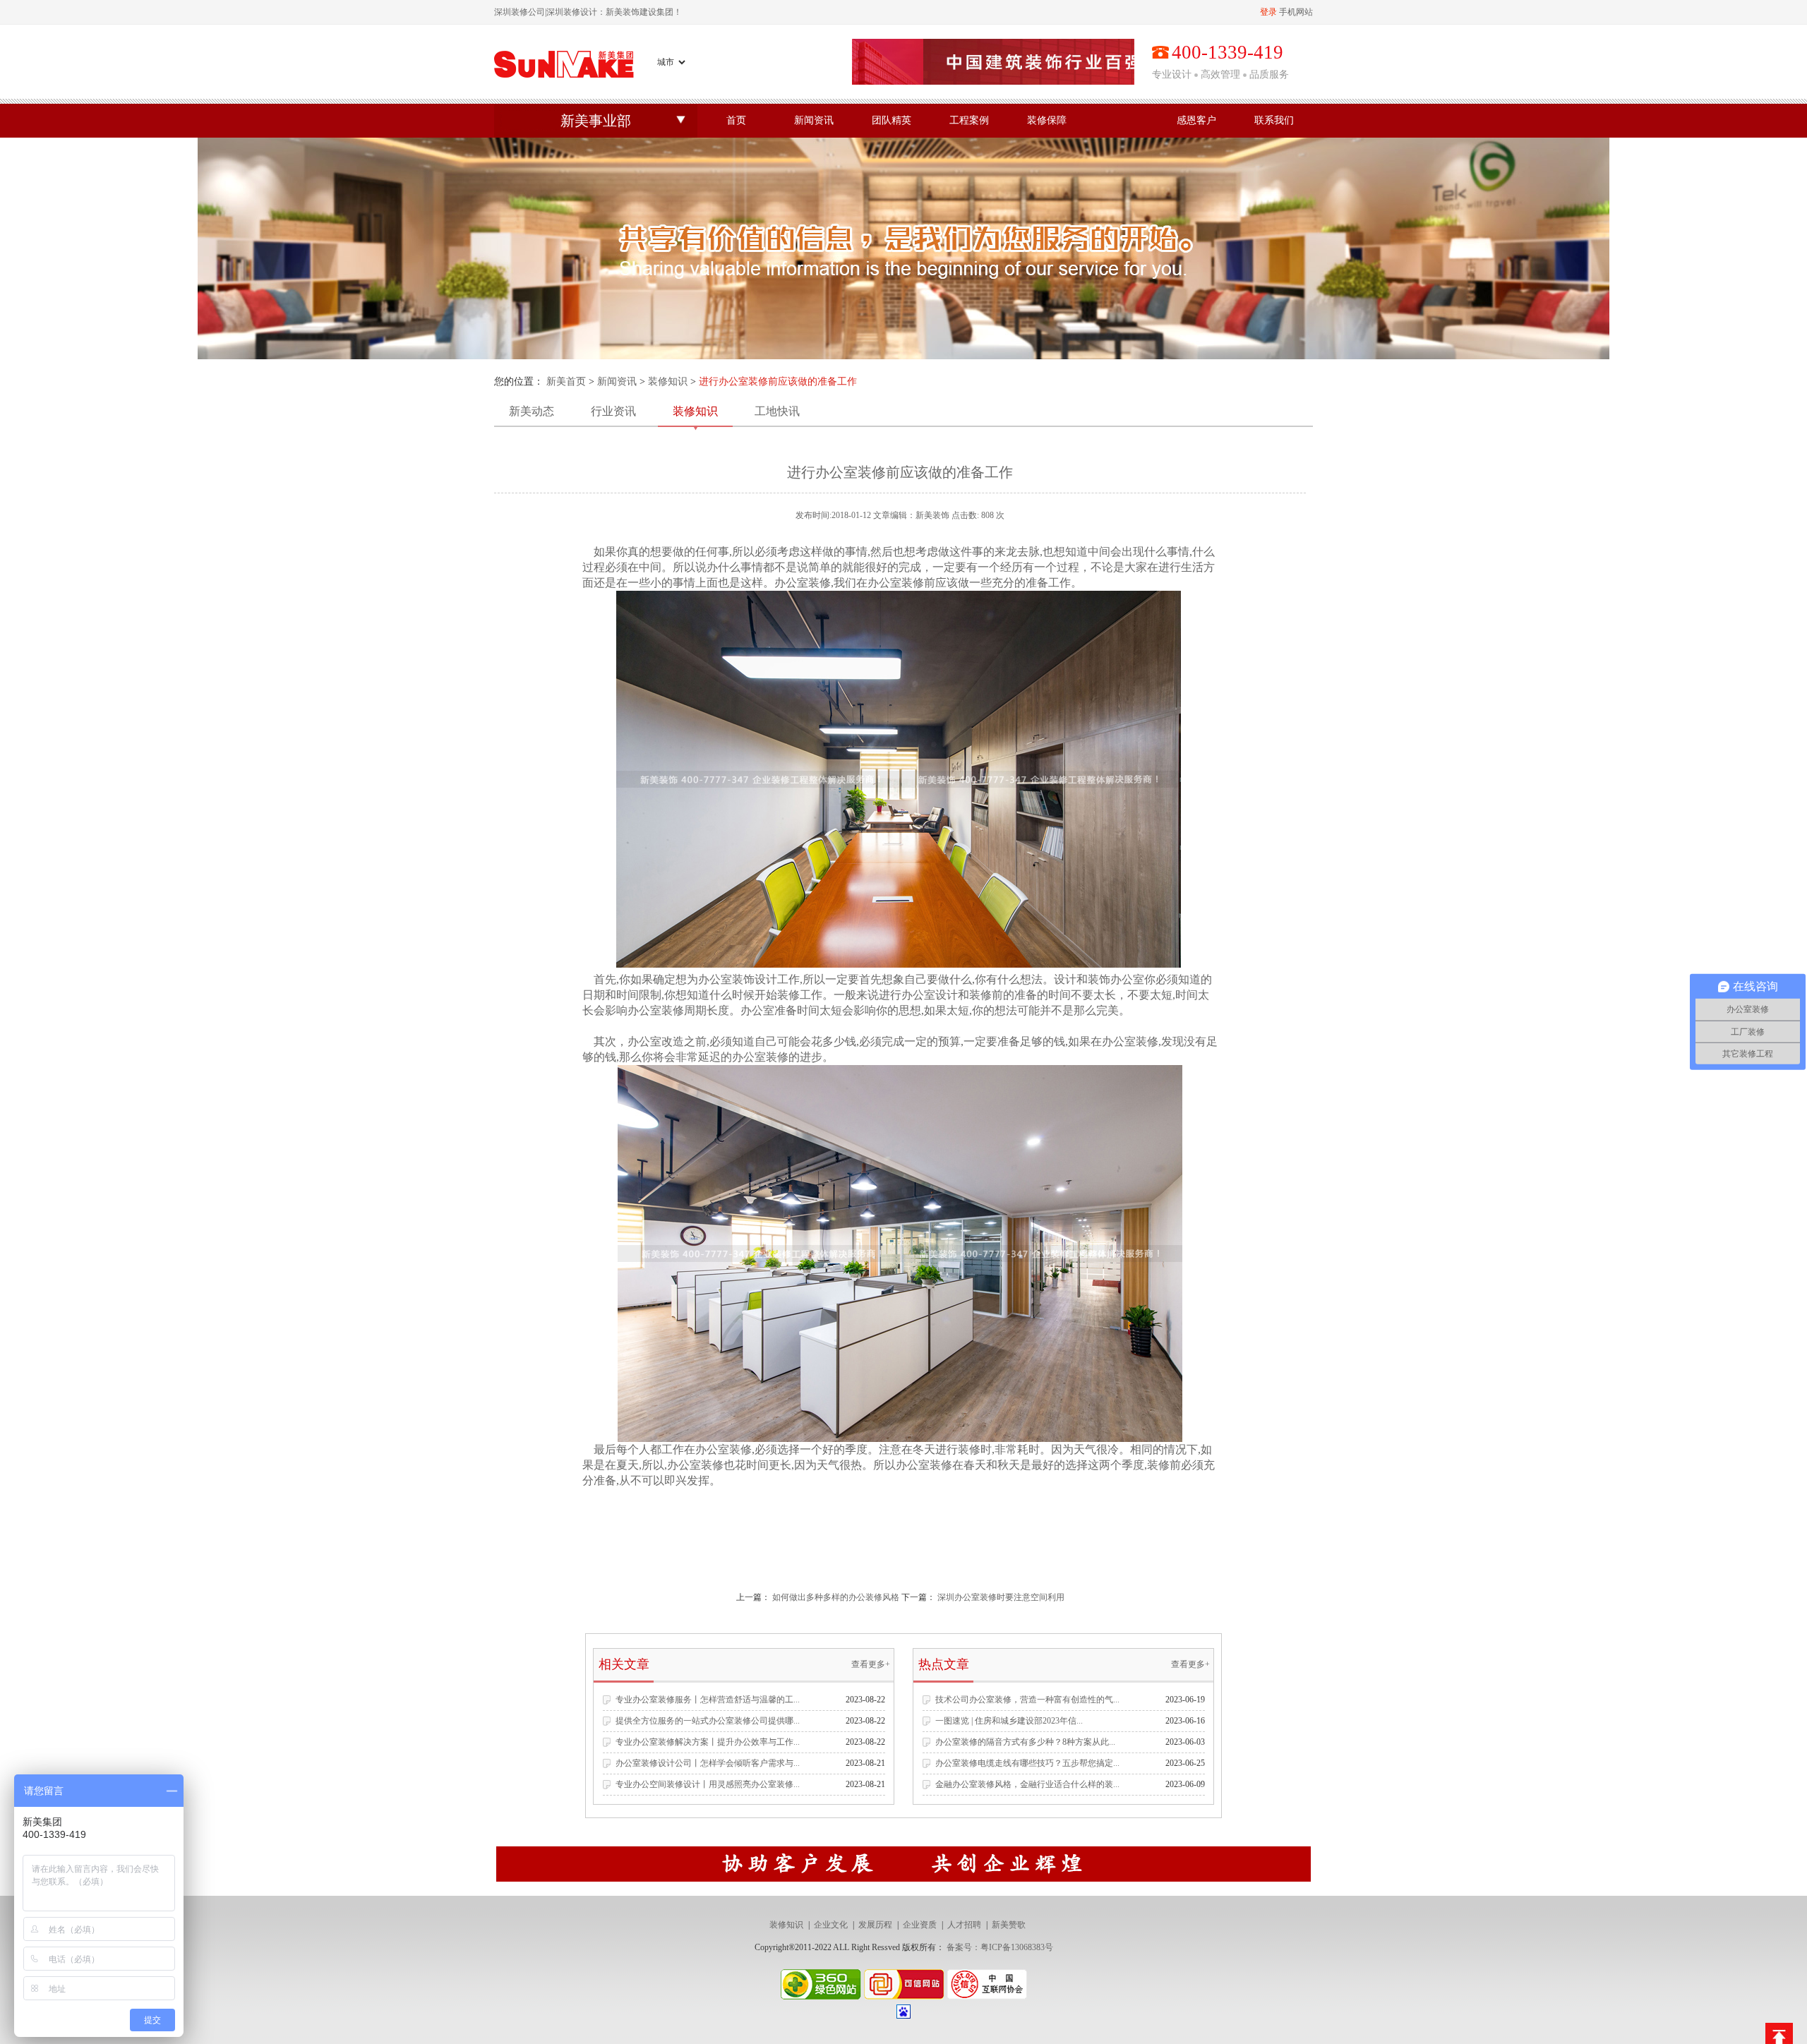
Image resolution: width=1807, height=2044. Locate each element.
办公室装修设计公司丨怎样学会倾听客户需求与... (708, 1763)
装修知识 (668, 381)
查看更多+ (871, 1664)
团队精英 (892, 120)
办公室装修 (803, 583)
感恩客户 (1196, 120)
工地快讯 (777, 411)
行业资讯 (613, 411)
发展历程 (875, 1925)
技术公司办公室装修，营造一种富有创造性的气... (1027, 1700)
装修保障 (1047, 120)
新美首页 (566, 381)
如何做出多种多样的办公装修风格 (836, 1597)
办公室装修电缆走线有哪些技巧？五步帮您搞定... (1027, 1763)
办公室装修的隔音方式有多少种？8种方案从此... (1025, 1742)
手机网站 (1296, 12)
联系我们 (1274, 120)
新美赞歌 (1009, 1925)
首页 (736, 120)
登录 (1268, 12)
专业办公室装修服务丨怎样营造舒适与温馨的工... (708, 1700)
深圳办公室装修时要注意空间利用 (1001, 1597)
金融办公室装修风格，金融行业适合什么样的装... (1027, 1784)
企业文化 (831, 1925)
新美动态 (532, 411)
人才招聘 (964, 1925)
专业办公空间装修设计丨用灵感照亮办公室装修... (708, 1784)
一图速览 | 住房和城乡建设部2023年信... (1009, 1721)
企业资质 (920, 1925)
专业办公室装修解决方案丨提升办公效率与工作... (708, 1742)
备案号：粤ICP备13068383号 (1000, 1947)
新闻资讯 (814, 120)
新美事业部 (596, 121)
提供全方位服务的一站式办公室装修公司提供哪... (708, 1721)
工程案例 (969, 120)
